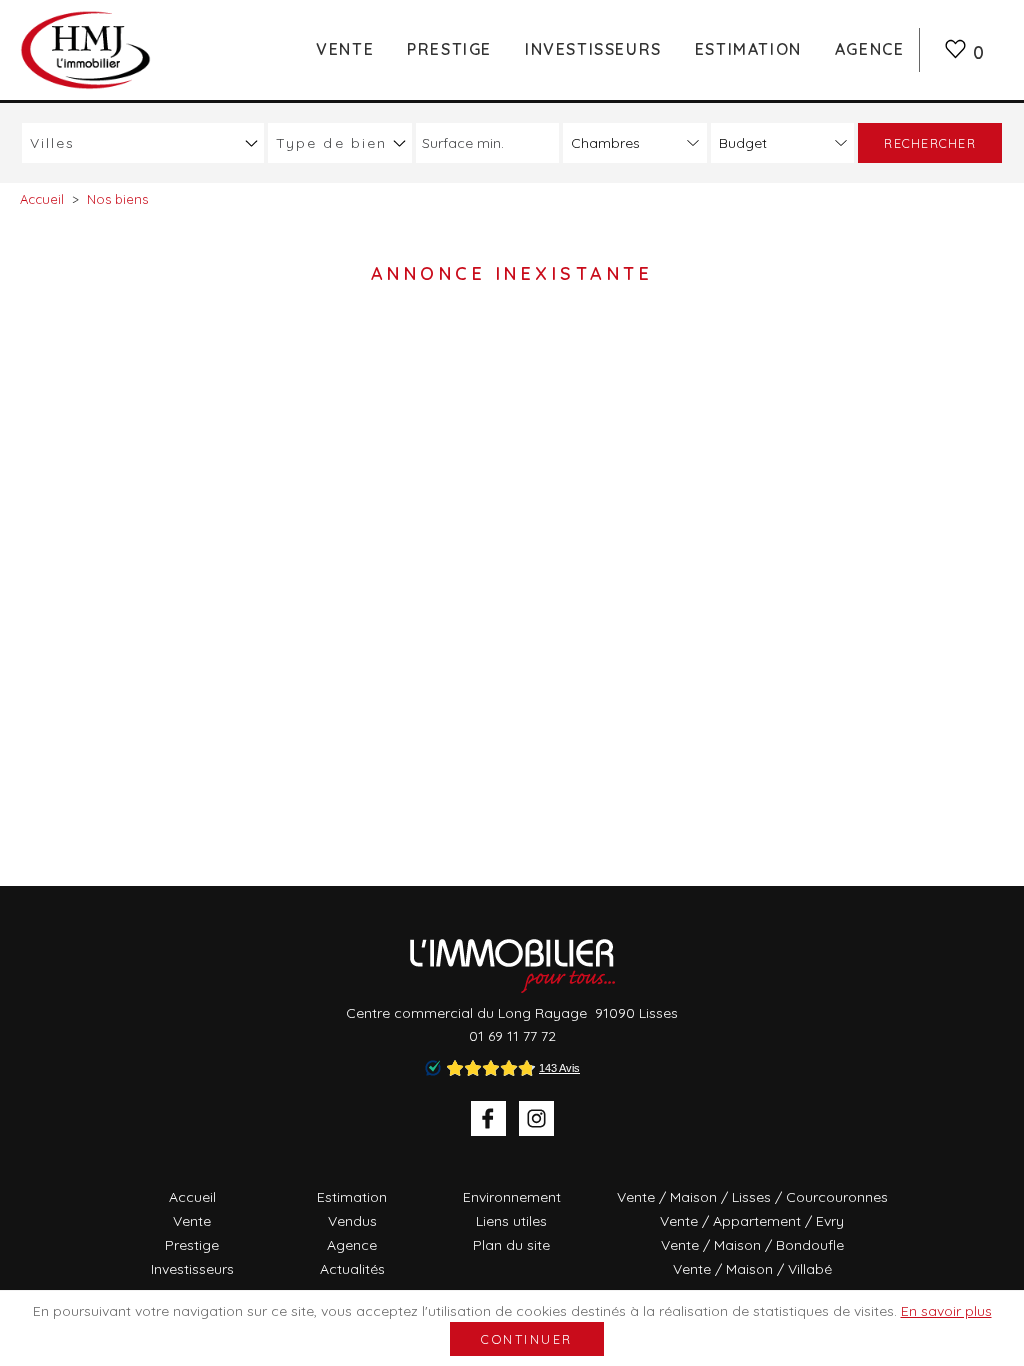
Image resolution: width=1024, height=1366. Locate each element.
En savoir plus (946, 1311)
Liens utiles (511, 1221)
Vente (345, 49)
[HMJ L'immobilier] (87, 49)
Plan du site (511, 1245)
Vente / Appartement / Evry (752, 1221)
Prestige (449, 49)
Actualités (352, 1269)
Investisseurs (593, 49)
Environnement (512, 1197)
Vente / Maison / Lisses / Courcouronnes (752, 1197)
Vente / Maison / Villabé (752, 1269)
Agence (870, 49)
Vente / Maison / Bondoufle (752, 1245)
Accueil (192, 1197)
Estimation (748, 49)
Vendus (352, 1221)
